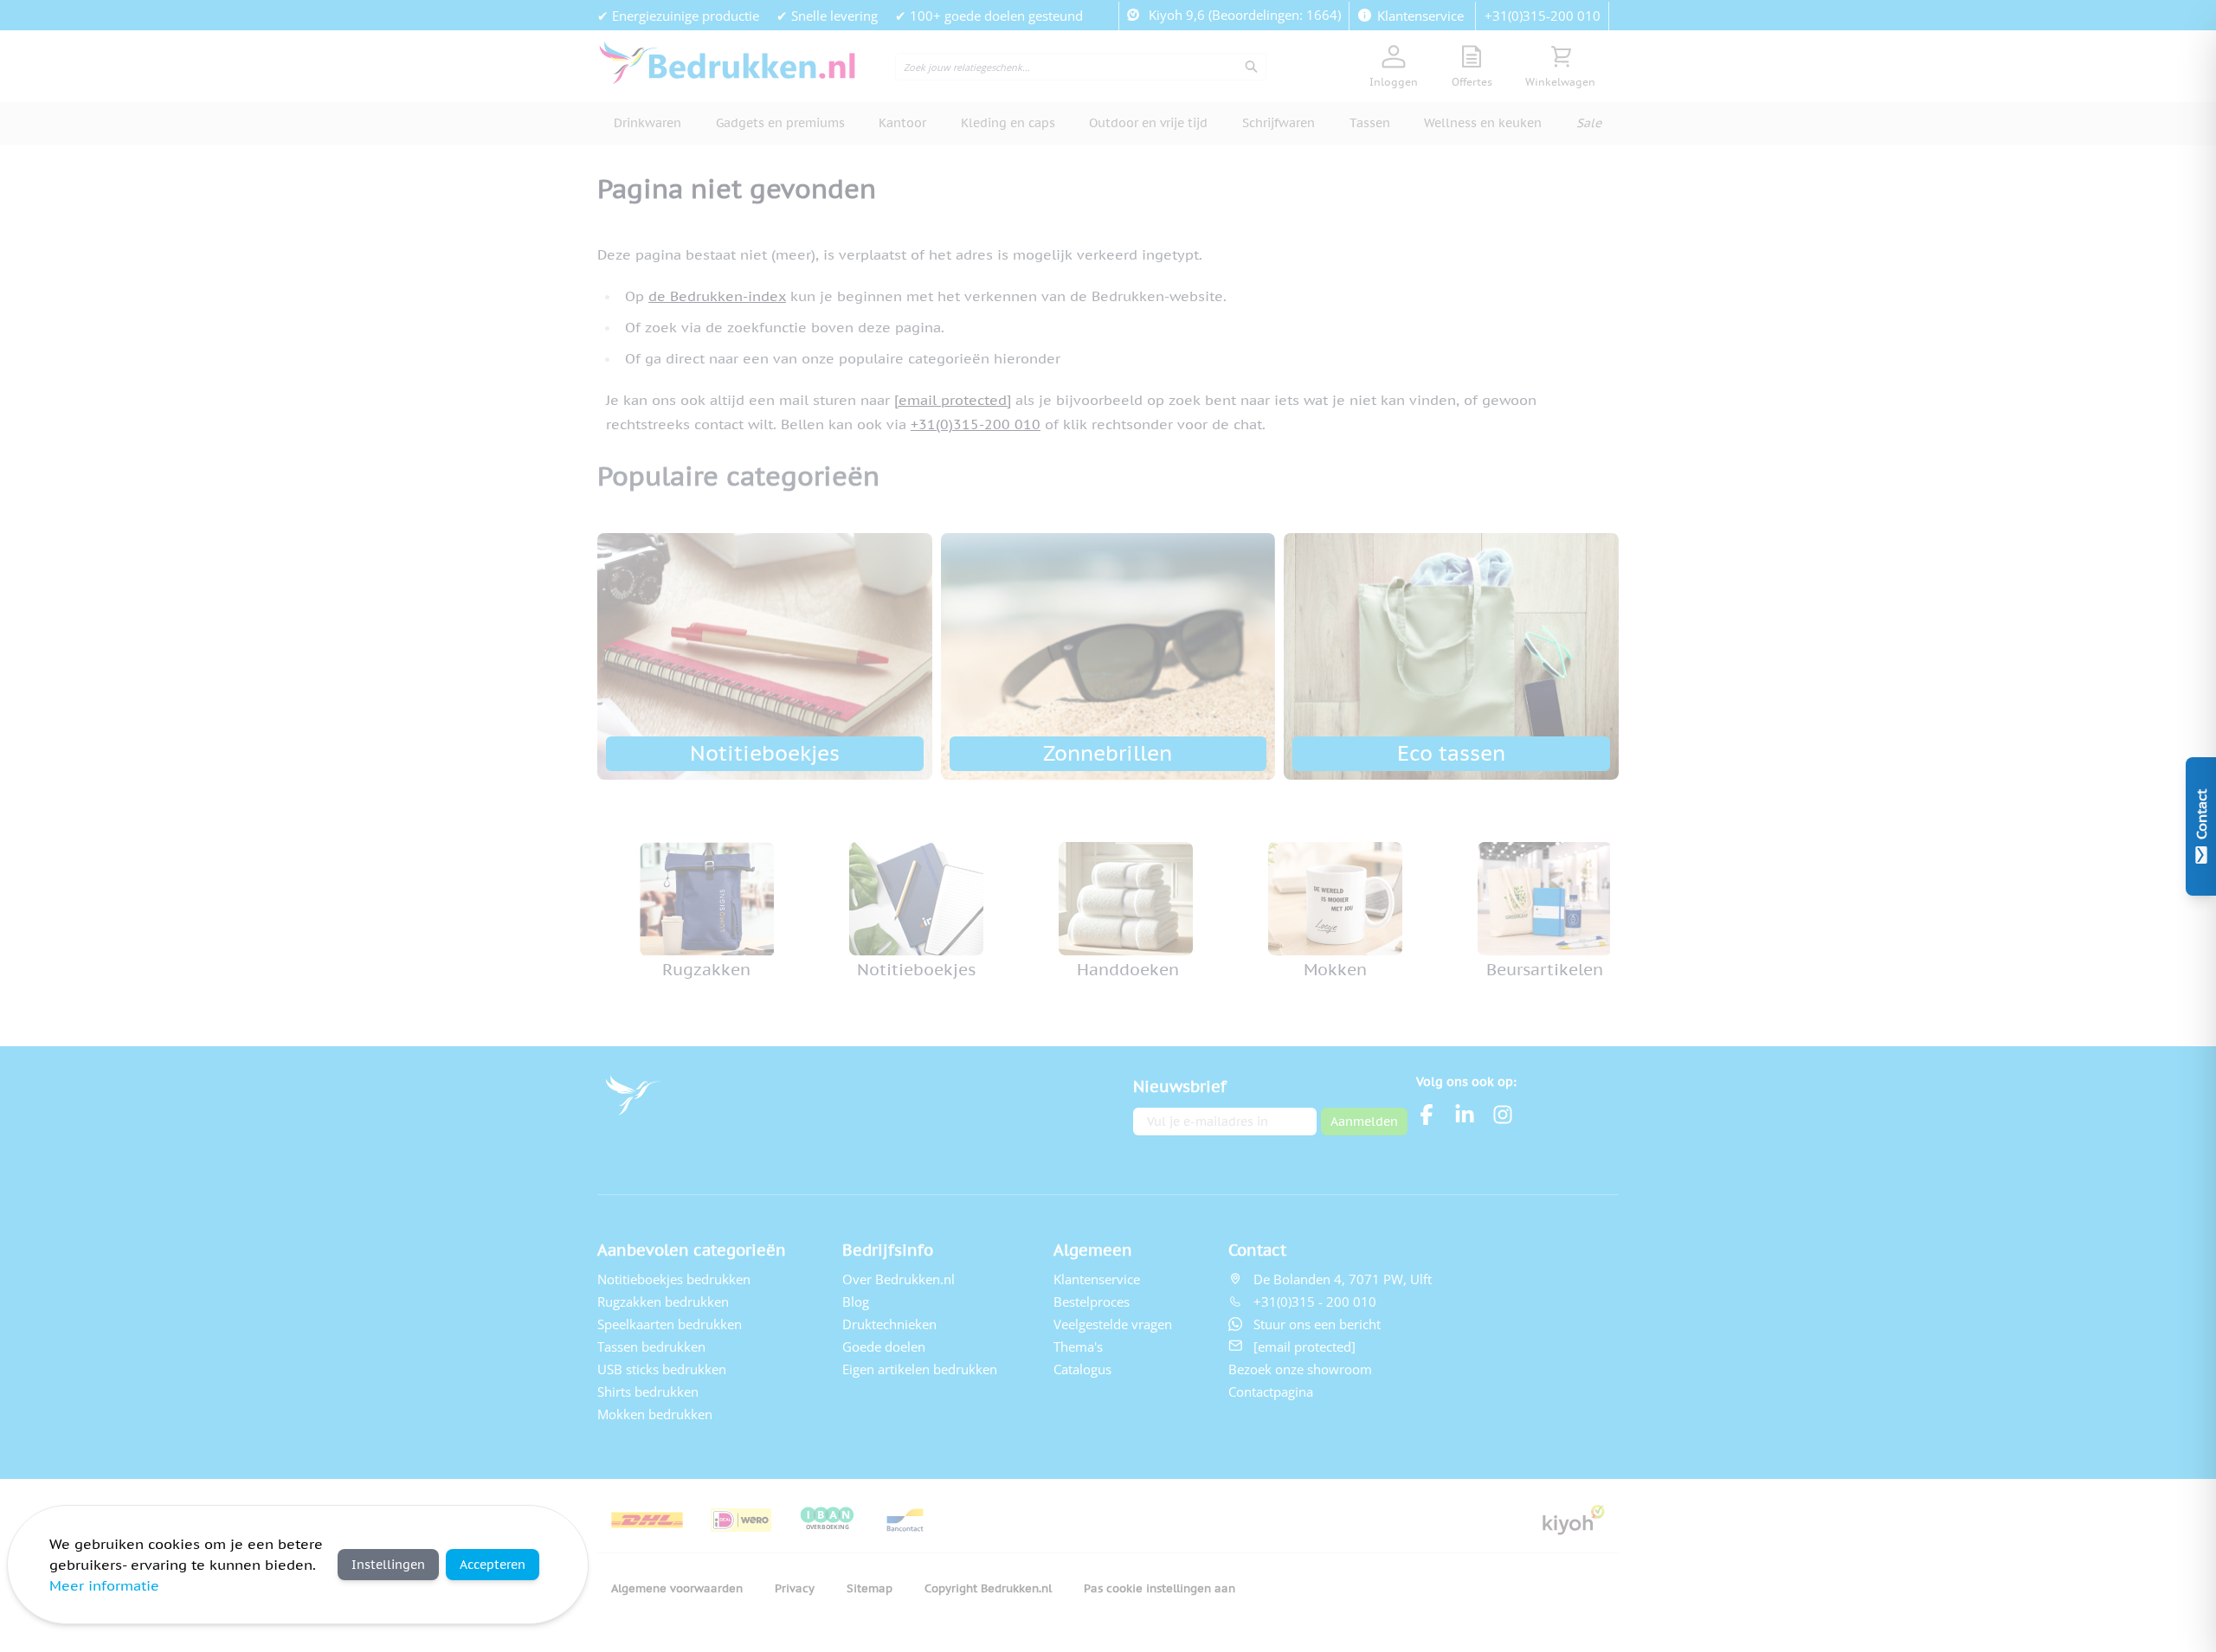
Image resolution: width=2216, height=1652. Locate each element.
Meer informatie (104, 1585)
